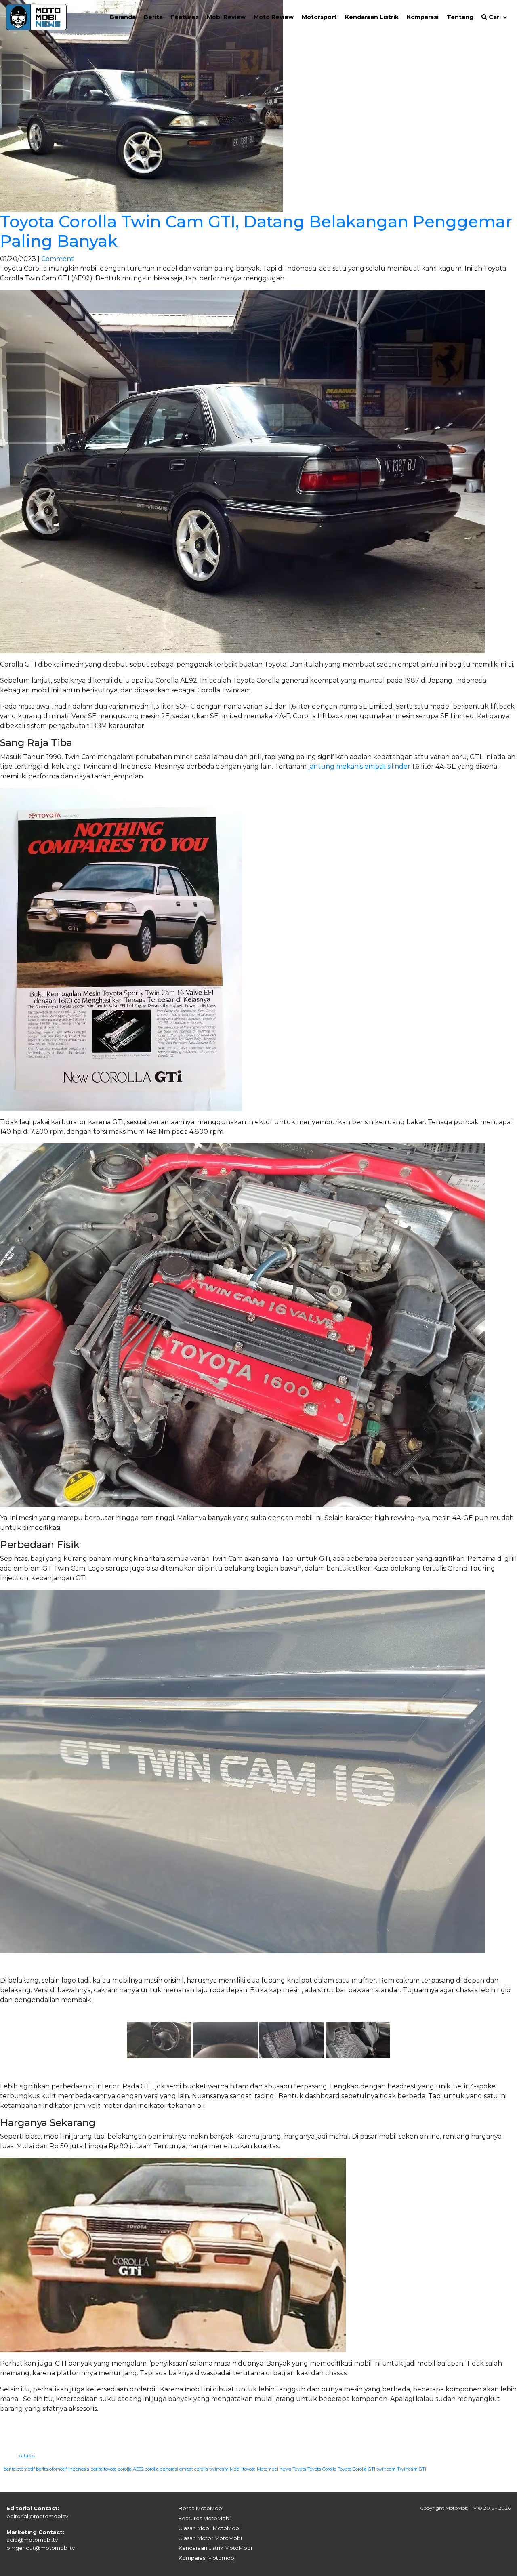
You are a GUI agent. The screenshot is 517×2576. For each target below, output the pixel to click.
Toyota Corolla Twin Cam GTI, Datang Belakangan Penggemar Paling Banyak (256, 231)
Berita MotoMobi (201, 2508)
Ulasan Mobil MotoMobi (209, 2528)
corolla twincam (211, 2469)
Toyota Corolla (322, 2469)
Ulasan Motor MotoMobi (210, 2538)
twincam (386, 2469)
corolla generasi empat (169, 2469)
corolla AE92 (131, 2469)
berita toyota (104, 2469)
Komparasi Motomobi (207, 2558)
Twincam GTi (412, 2469)
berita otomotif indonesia (63, 2469)
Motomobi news (274, 2469)
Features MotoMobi (205, 2518)
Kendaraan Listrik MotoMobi (215, 2548)
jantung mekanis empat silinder (359, 766)
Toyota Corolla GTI (356, 2469)
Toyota (299, 2469)
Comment (58, 259)
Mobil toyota (243, 2469)
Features (25, 2456)
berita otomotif (19, 2469)
